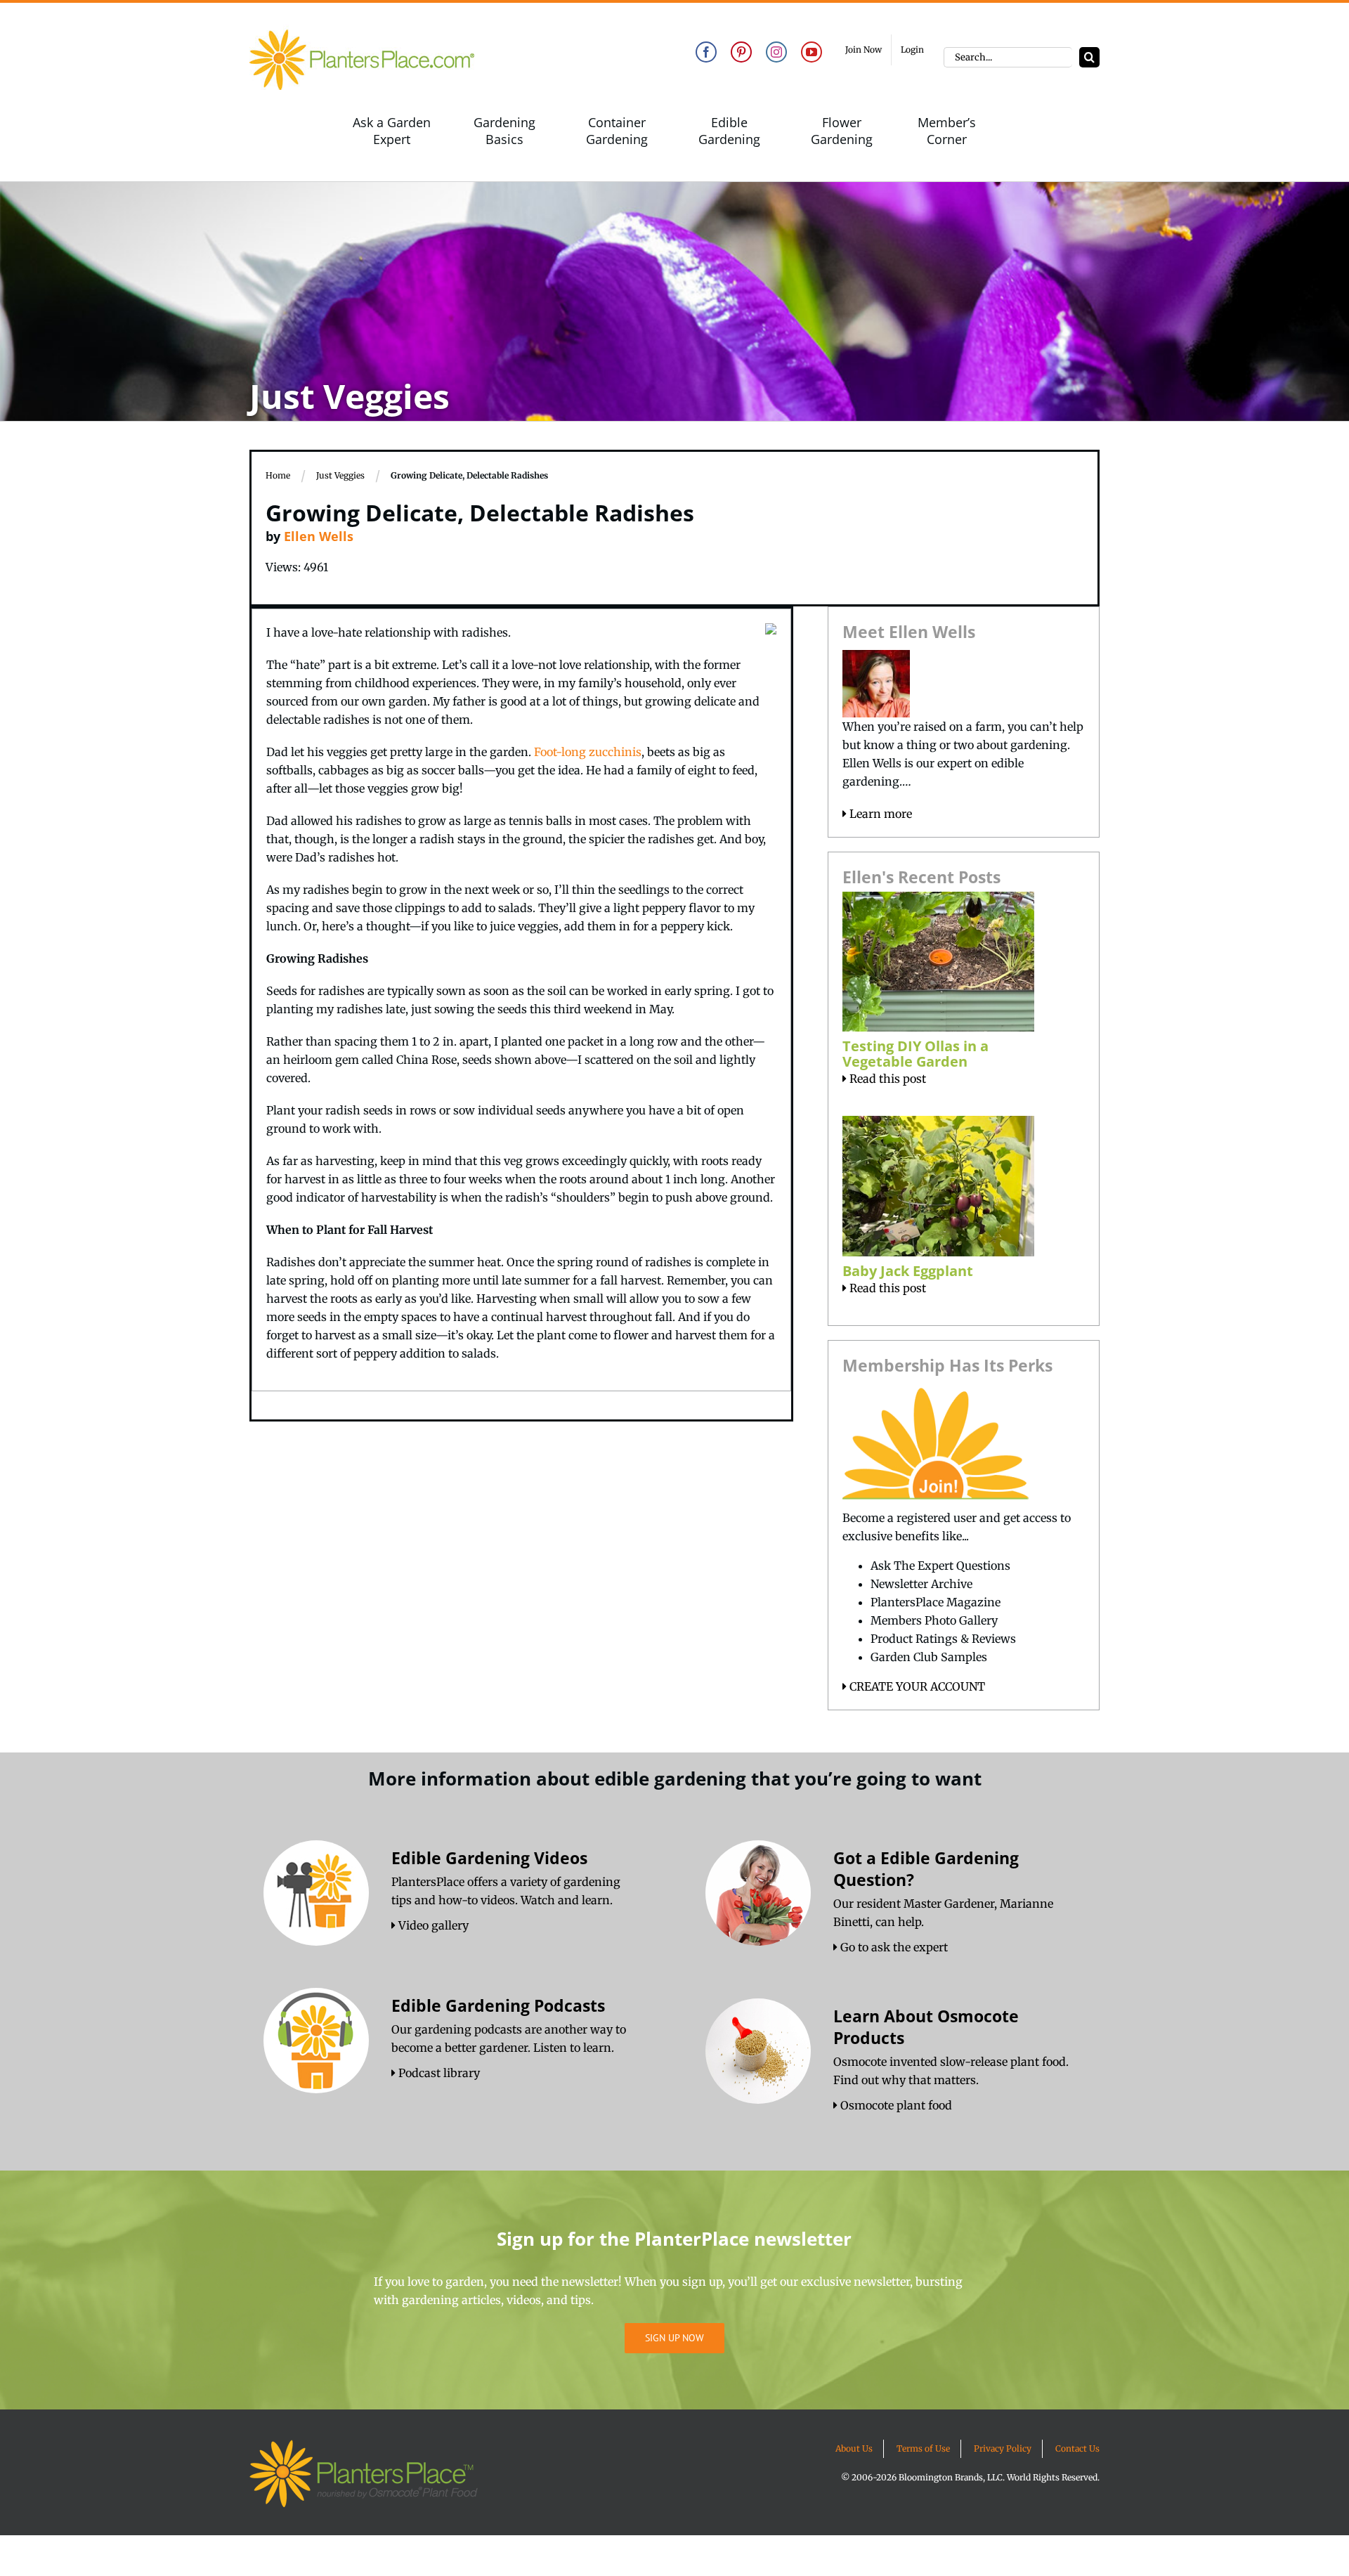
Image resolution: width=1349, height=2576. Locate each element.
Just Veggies (340, 475)
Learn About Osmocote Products (926, 2027)
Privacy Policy (1003, 2448)
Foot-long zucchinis (588, 752)
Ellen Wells (319, 536)
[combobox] (1008, 57)
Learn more (879, 814)
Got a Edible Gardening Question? (926, 1869)
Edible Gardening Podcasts (498, 2005)
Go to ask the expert (893, 1947)
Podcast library (438, 2073)
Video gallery (432, 1925)
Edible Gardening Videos (489, 1858)
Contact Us (1077, 2448)
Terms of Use (923, 2448)
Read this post (886, 1079)
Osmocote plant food (895, 2105)
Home (278, 475)
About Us (854, 2448)
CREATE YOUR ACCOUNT (916, 1686)
